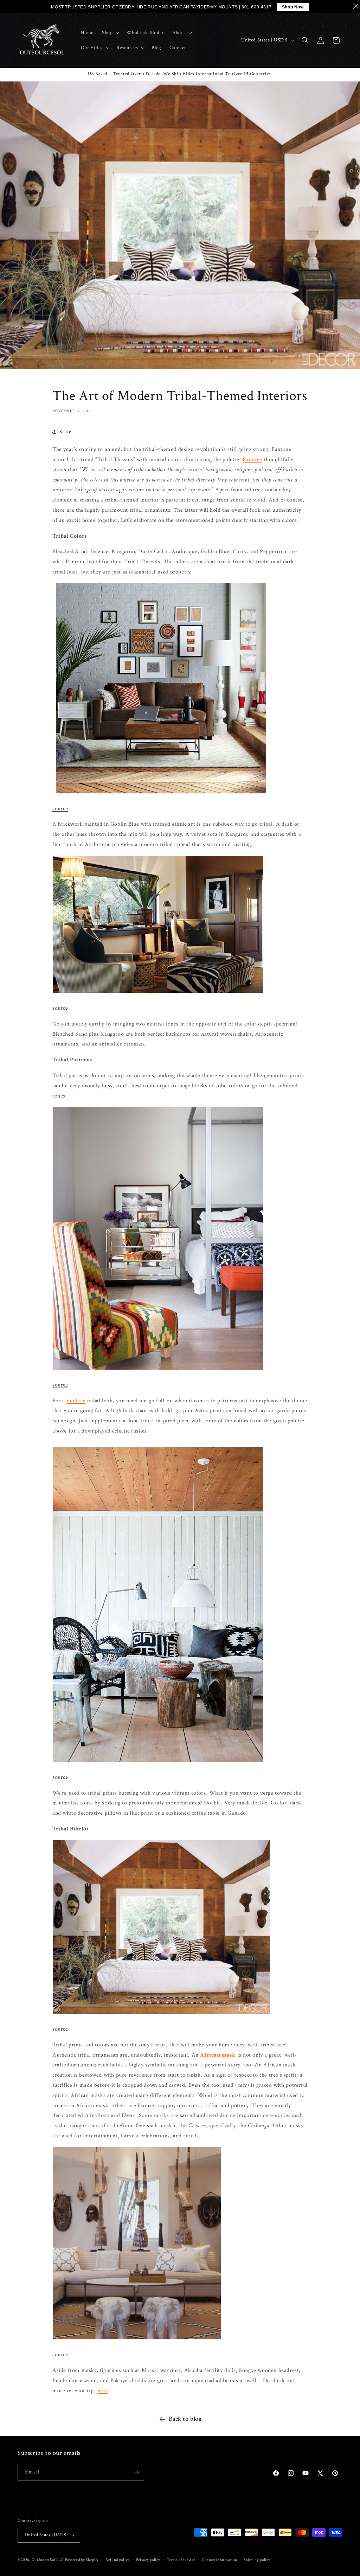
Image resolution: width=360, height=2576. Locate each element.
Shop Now (293, 7)
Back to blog (185, 2419)
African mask (218, 2055)
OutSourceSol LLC (48, 2560)
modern (76, 1401)
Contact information (219, 2560)
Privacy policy (148, 2560)
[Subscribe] (136, 2472)
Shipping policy (257, 2560)
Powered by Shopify (82, 2560)
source (60, 809)
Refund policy (117, 2560)
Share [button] (65, 432)
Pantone (252, 460)
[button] (110, 33)
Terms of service (181, 2560)
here (103, 2391)
